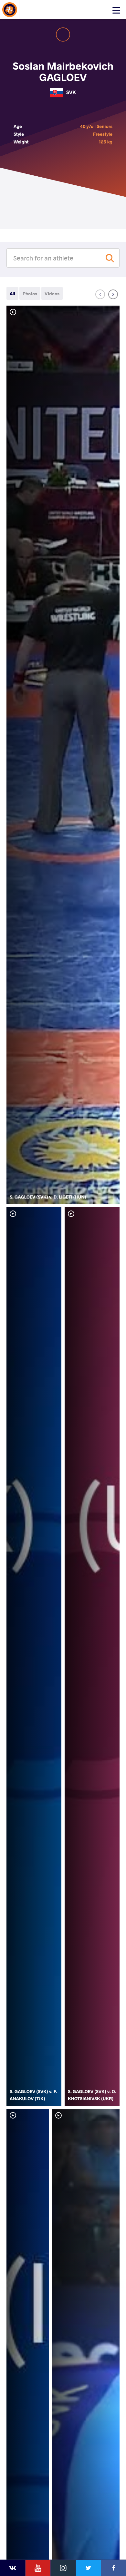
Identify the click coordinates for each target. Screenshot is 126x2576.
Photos (30, 294)
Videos (52, 294)
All (12, 294)
